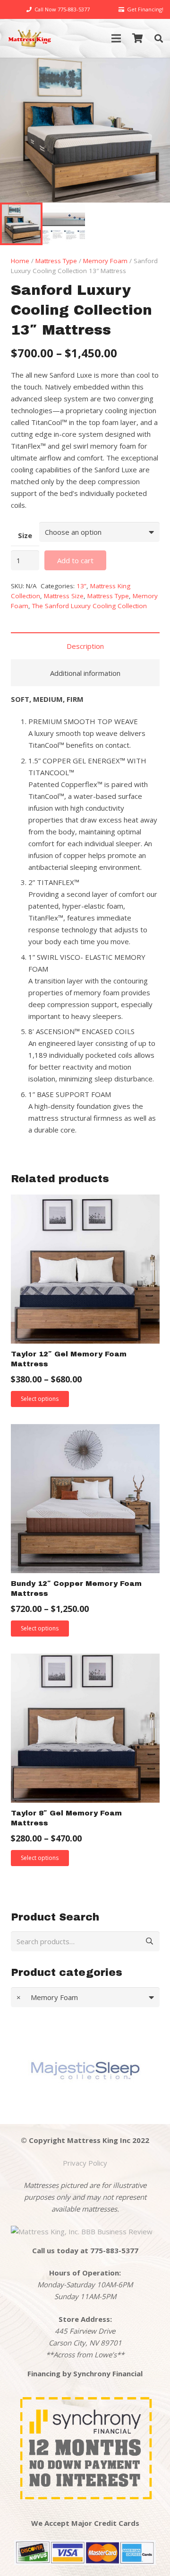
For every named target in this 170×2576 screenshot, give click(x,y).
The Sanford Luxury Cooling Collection (89, 606)
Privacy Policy (85, 2163)
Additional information (85, 673)
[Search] (159, 38)
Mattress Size (64, 596)
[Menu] (116, 38)
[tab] (85, 646)
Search (147, 1941)
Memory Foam (105, 261)
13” (81, 586)
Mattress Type (56, 261)
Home (20, 261)
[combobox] (85, 1997)
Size (25, 535)
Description (85, 646)
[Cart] (138, 38)
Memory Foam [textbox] (47, 1997)
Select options (40, 1399)
